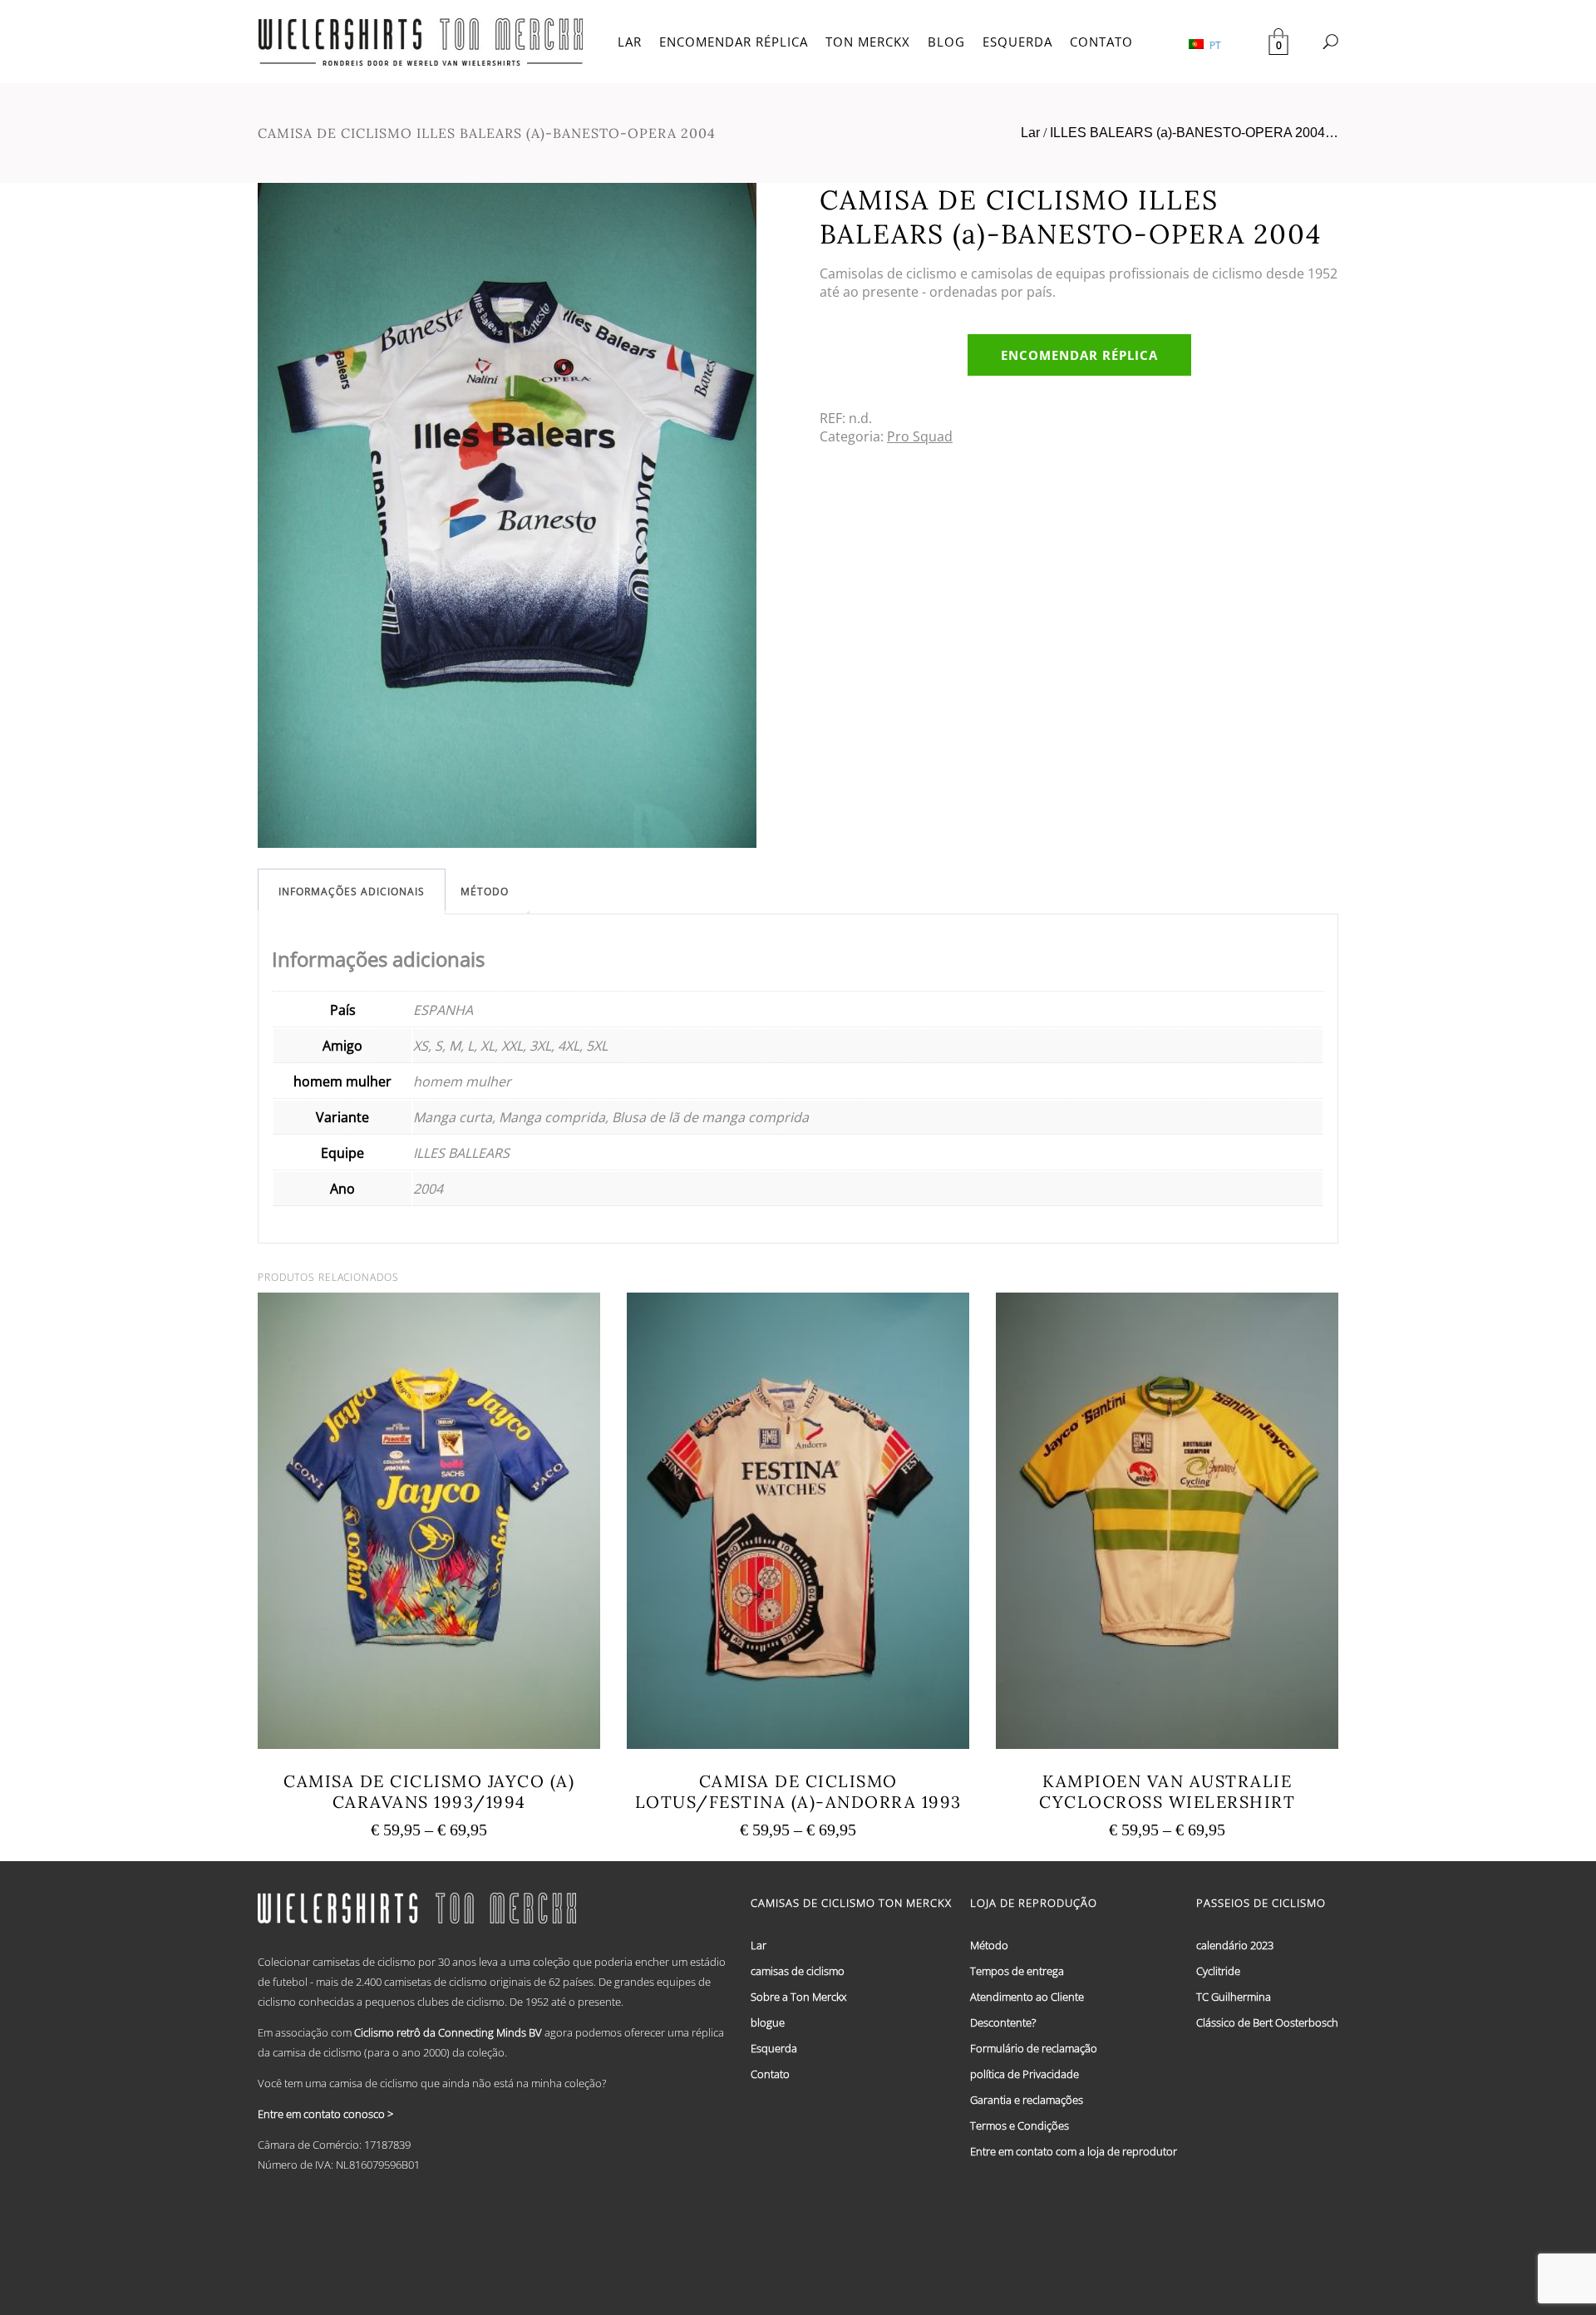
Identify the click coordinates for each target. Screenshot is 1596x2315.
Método (485, 892)
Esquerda (774, 2048)
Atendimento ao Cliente (1027, 1997)
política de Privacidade (1025, 2074)
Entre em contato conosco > (325, 2114)
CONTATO (1101, 42)
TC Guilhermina (1234, 1997)
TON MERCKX (868, 42)
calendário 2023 (1235, 1945)
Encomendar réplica (1079, 355)
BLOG (946, 42)
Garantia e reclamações (1027, 2100)
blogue (768, 2022)
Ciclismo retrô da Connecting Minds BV (448, 2032)
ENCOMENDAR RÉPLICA (734, 42)
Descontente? (1003, 2022)
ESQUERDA (1017, 42)
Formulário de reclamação (1034, 2048)
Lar (1030, 133)
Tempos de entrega (1017, 1971)
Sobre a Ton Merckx (798, 1997)
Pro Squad (920, 436)
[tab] (352, 892)
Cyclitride (1218, 1971)
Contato (770, 2074)
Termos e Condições (1020, 2125)
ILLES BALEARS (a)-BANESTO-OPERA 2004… (1194, 133)
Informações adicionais (352, 892)
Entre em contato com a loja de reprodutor (1074, 2151)
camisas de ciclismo (798, 1971)
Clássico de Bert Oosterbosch (1267, 2022)
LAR (630, 42)
